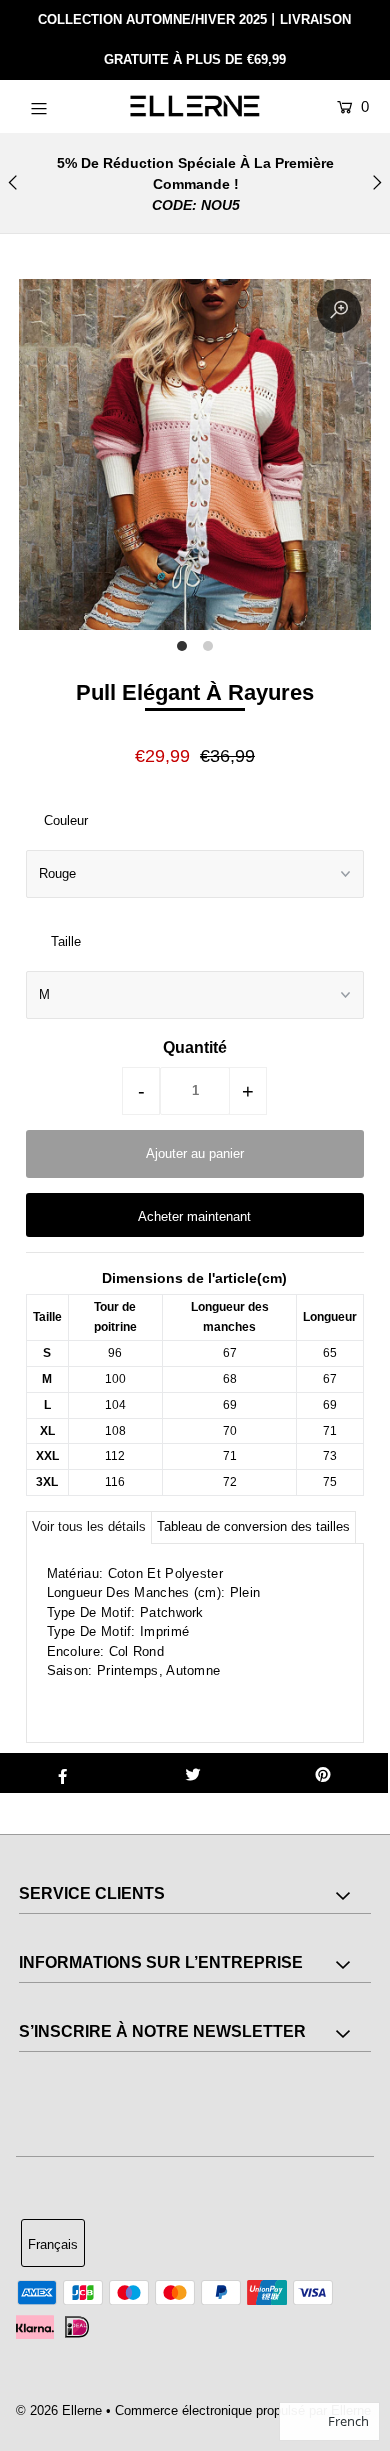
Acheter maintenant (194, 1216)
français (53, 2244)
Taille (66, 941)
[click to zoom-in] (339, 311)
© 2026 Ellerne (59, 2410)
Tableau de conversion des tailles (253, 1526)
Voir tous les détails (89, 1526)
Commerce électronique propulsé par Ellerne (243, 2410)
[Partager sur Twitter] (193, 1773)
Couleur (66, 820)
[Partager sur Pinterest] (323, 1773)
